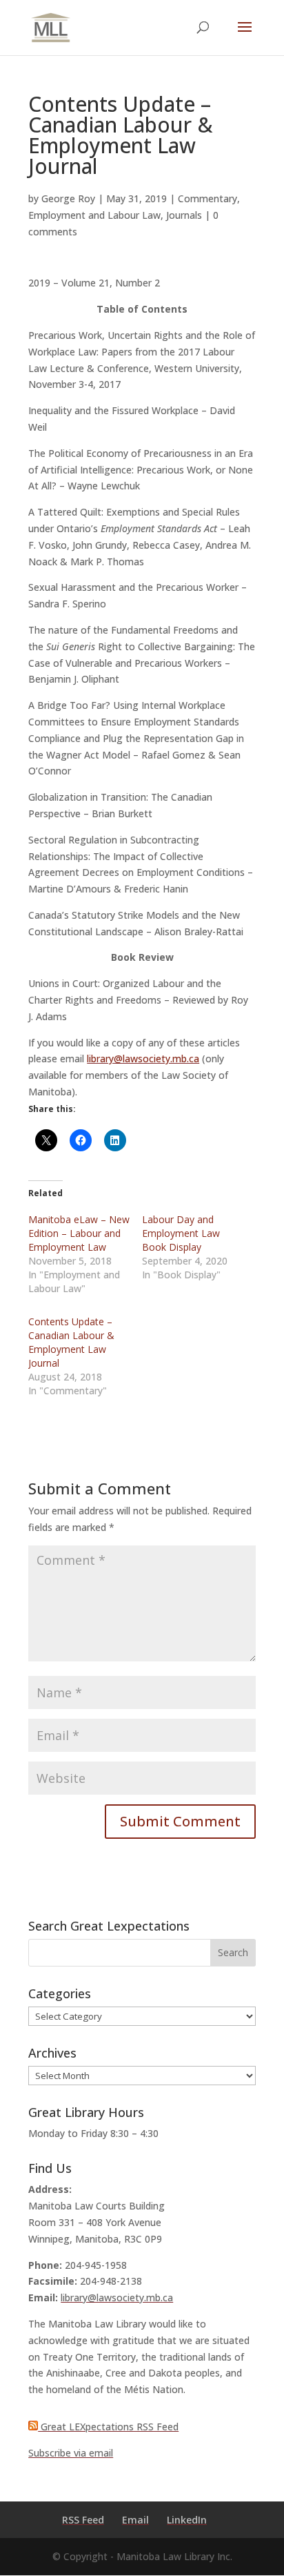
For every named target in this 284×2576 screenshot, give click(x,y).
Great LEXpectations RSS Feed (108, 2427)
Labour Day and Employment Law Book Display (181, 1233)
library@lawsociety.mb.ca (143, 1058)
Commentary (207, 198)
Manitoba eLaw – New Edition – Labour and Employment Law (79, 1233)
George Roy (68, 198)
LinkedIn (187, 2520)
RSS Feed (83, 2520)
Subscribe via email (71, 2453)
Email (135, 2520)
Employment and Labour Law (94, 215)
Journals (184, 215)
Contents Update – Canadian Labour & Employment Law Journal (71, 1342)
